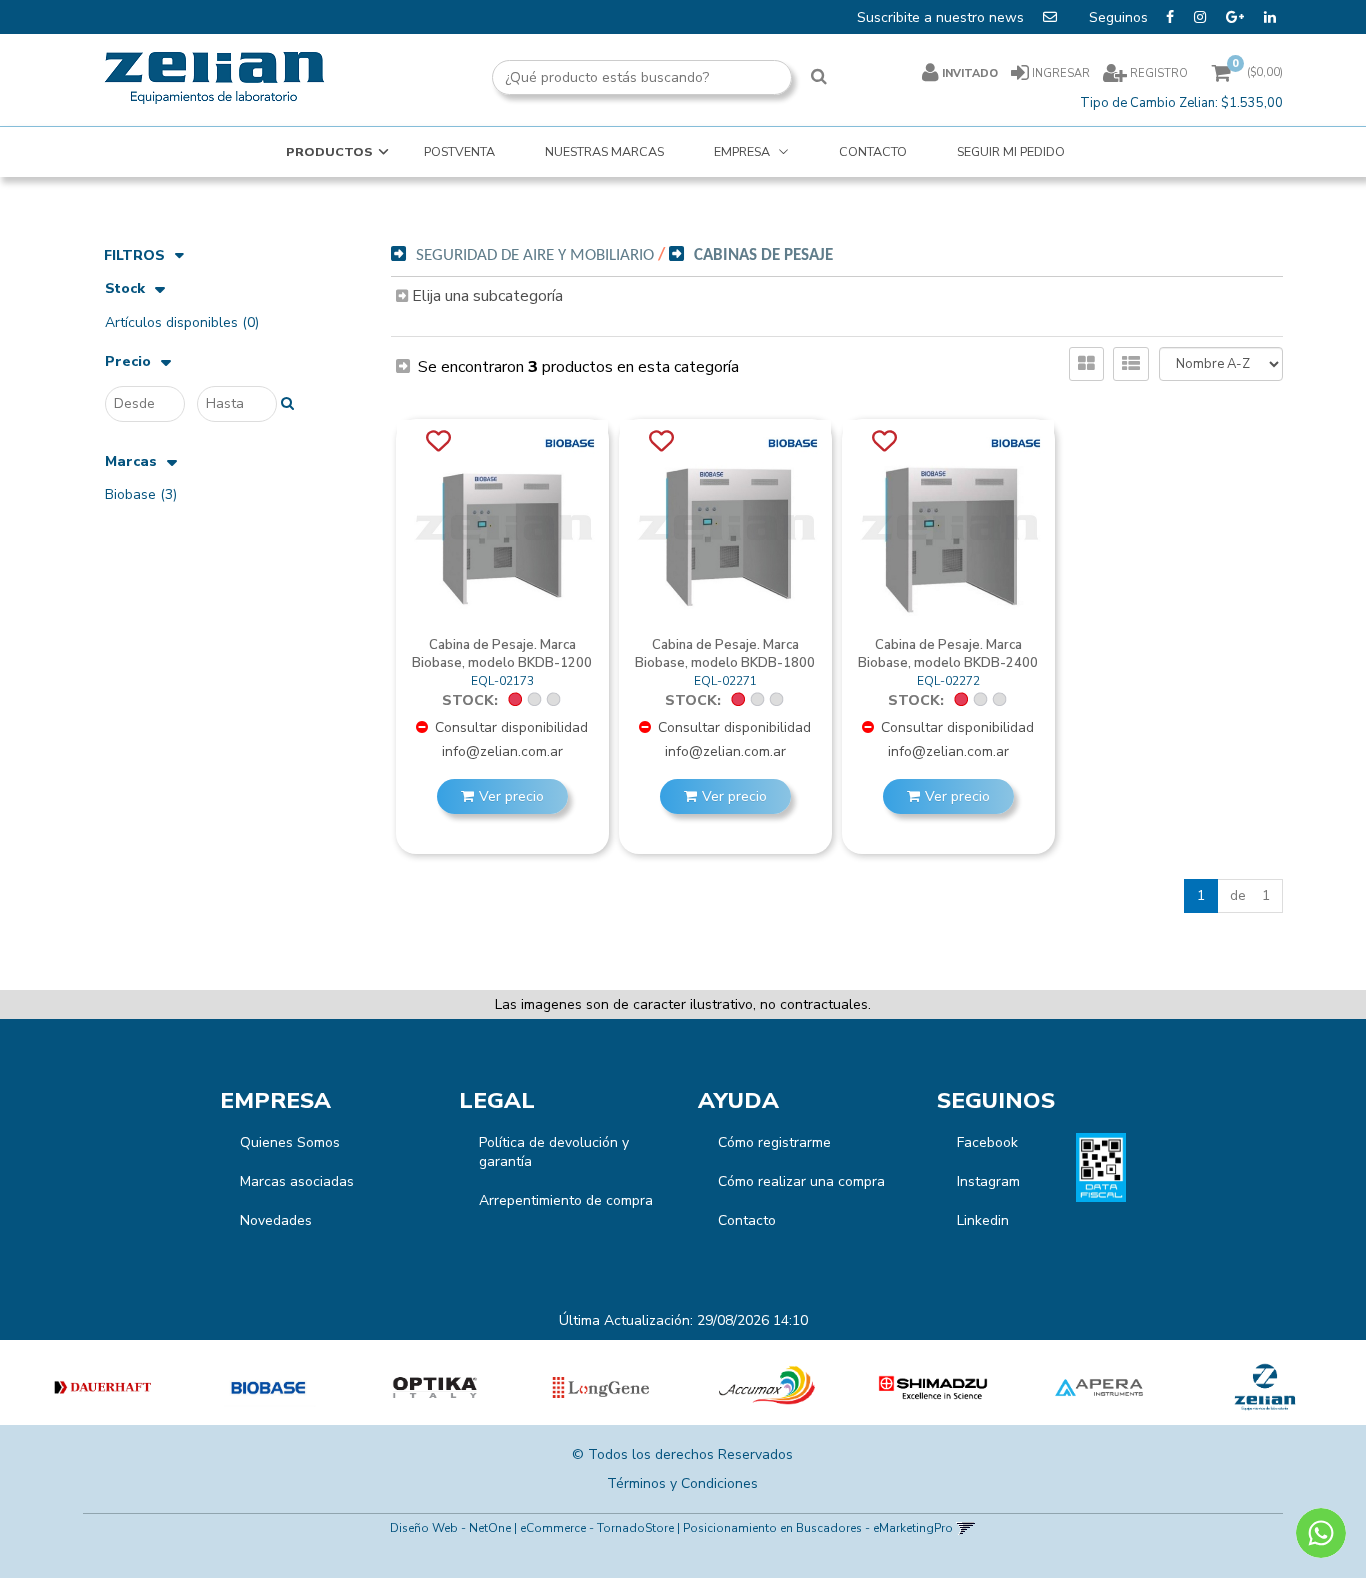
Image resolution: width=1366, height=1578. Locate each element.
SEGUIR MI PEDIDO (1011, 151)
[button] (965, 1528)
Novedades (276, 1220)
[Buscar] (819, 78)
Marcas (131, 462)
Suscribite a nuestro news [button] (942, 17)
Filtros (134, 255)
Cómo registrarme (774, 1142)
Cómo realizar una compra (801, 1181)
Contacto (747, 1220)
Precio (128, 362)
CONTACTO (873, 151)
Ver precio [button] (511, 796)
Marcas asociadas (297, 1181)
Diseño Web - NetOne (450, 1528)
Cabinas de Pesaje (763, 255)
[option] (103, 1387)
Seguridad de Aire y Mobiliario (535, 255)
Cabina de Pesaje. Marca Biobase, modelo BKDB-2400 (948, 654)
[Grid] (1086, 364)
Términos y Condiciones (682, 1483)
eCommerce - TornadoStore (597, 1528)
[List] (1131, 364)
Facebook (987, 1142)
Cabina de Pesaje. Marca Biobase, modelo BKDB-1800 (725, 654)
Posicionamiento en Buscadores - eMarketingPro (818, 1528)
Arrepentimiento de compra (566, 1200)
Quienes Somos (290, 1142)
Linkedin (983, 1220)
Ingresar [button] (1061, 73)
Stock (125, 289)
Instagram (988, 1181)
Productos (329, 151)
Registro (1157, 73)
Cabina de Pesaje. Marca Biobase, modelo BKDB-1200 (502, 654)
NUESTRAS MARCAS (604, 151)
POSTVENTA (459, 151)
